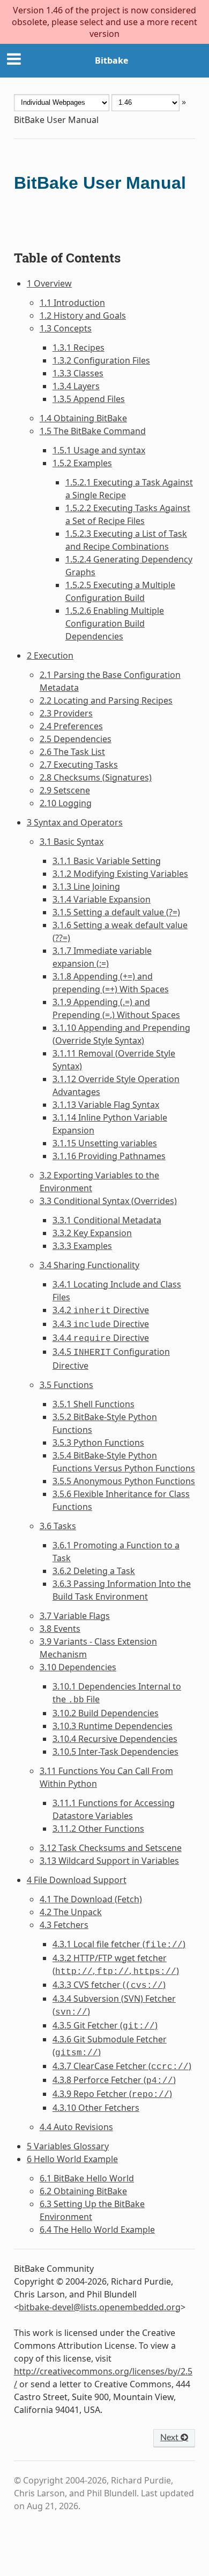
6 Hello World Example (72, 2159)
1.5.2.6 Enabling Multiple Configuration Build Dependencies (115, 623)
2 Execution (50, 655)
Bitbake (111, 60)
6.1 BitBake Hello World (87, 2178)
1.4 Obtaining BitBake (83, 418)
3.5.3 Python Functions (98, 1443)
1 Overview (49, 283)
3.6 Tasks (58, 1526)
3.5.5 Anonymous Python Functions (124, 1481)
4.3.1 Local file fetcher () (119, 1944)
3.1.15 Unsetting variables (105, 1143)
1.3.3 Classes (78, 373)
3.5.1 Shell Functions (94, 1404)
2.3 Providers (66, 713)
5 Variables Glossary (68, 2146)
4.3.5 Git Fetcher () (105, 2025)
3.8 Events (60, 1629)
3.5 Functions (66, 1385)
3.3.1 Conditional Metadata (107, 1220)
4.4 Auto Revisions (76, 2127)
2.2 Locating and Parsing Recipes (106, 700)
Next (170, 2438)
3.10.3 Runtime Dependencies (113, 1726)
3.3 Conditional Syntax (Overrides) (108, 1201)
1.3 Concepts (66, 328)
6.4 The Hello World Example (97, 2230)
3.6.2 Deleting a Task (94, 1571)
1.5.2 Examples (82, 463)
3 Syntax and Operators (75, 822)
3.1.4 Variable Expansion (102, 899)
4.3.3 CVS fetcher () (109, 1985)
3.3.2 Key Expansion (92, 1233)
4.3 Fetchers (64, 1925)
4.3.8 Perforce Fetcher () (114, 2080)
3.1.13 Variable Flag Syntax (106, 1105)
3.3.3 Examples (82, 1246)
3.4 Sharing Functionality (89, 1265)
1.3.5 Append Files (89, 399)
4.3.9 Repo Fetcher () (112, 2094)
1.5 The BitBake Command (93, 431)
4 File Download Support (77, 1880)
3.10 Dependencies (78, 1667)
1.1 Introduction (72, 303)
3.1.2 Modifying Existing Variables (120, 874)
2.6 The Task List (72, 752)
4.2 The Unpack (71, 1912)
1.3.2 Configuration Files (101, 360)
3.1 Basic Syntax (72, 842)
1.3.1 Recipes (79, 348)
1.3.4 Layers (76, 386)
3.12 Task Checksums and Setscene (111, 1848)
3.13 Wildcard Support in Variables (109, 1861)
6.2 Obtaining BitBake (83, 2191)
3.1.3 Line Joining (86, 886)
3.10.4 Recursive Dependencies (115, 1739)
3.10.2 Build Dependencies (106, 1713)
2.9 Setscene (65, 790)
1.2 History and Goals (83, 315)
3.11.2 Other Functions (98, 1829)
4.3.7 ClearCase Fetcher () (122, 2066)
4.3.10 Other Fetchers (96, 2108)
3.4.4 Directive (101, 1338)
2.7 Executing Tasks (79, 765)
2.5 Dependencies (76, 739)
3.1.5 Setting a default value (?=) (116, 912)
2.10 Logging (66, 803)
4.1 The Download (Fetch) (91, 1899)
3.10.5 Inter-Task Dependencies (115, 1752)
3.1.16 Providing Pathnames (109, 1156)
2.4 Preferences (71, 726)
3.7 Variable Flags (75, 1616)
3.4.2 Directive (101, 1310)
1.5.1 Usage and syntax (99, 450)
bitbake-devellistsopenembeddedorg (100, 2307)
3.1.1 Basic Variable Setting (107, 861)
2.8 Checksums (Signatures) (96, 777)
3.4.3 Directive (101, 1324)
